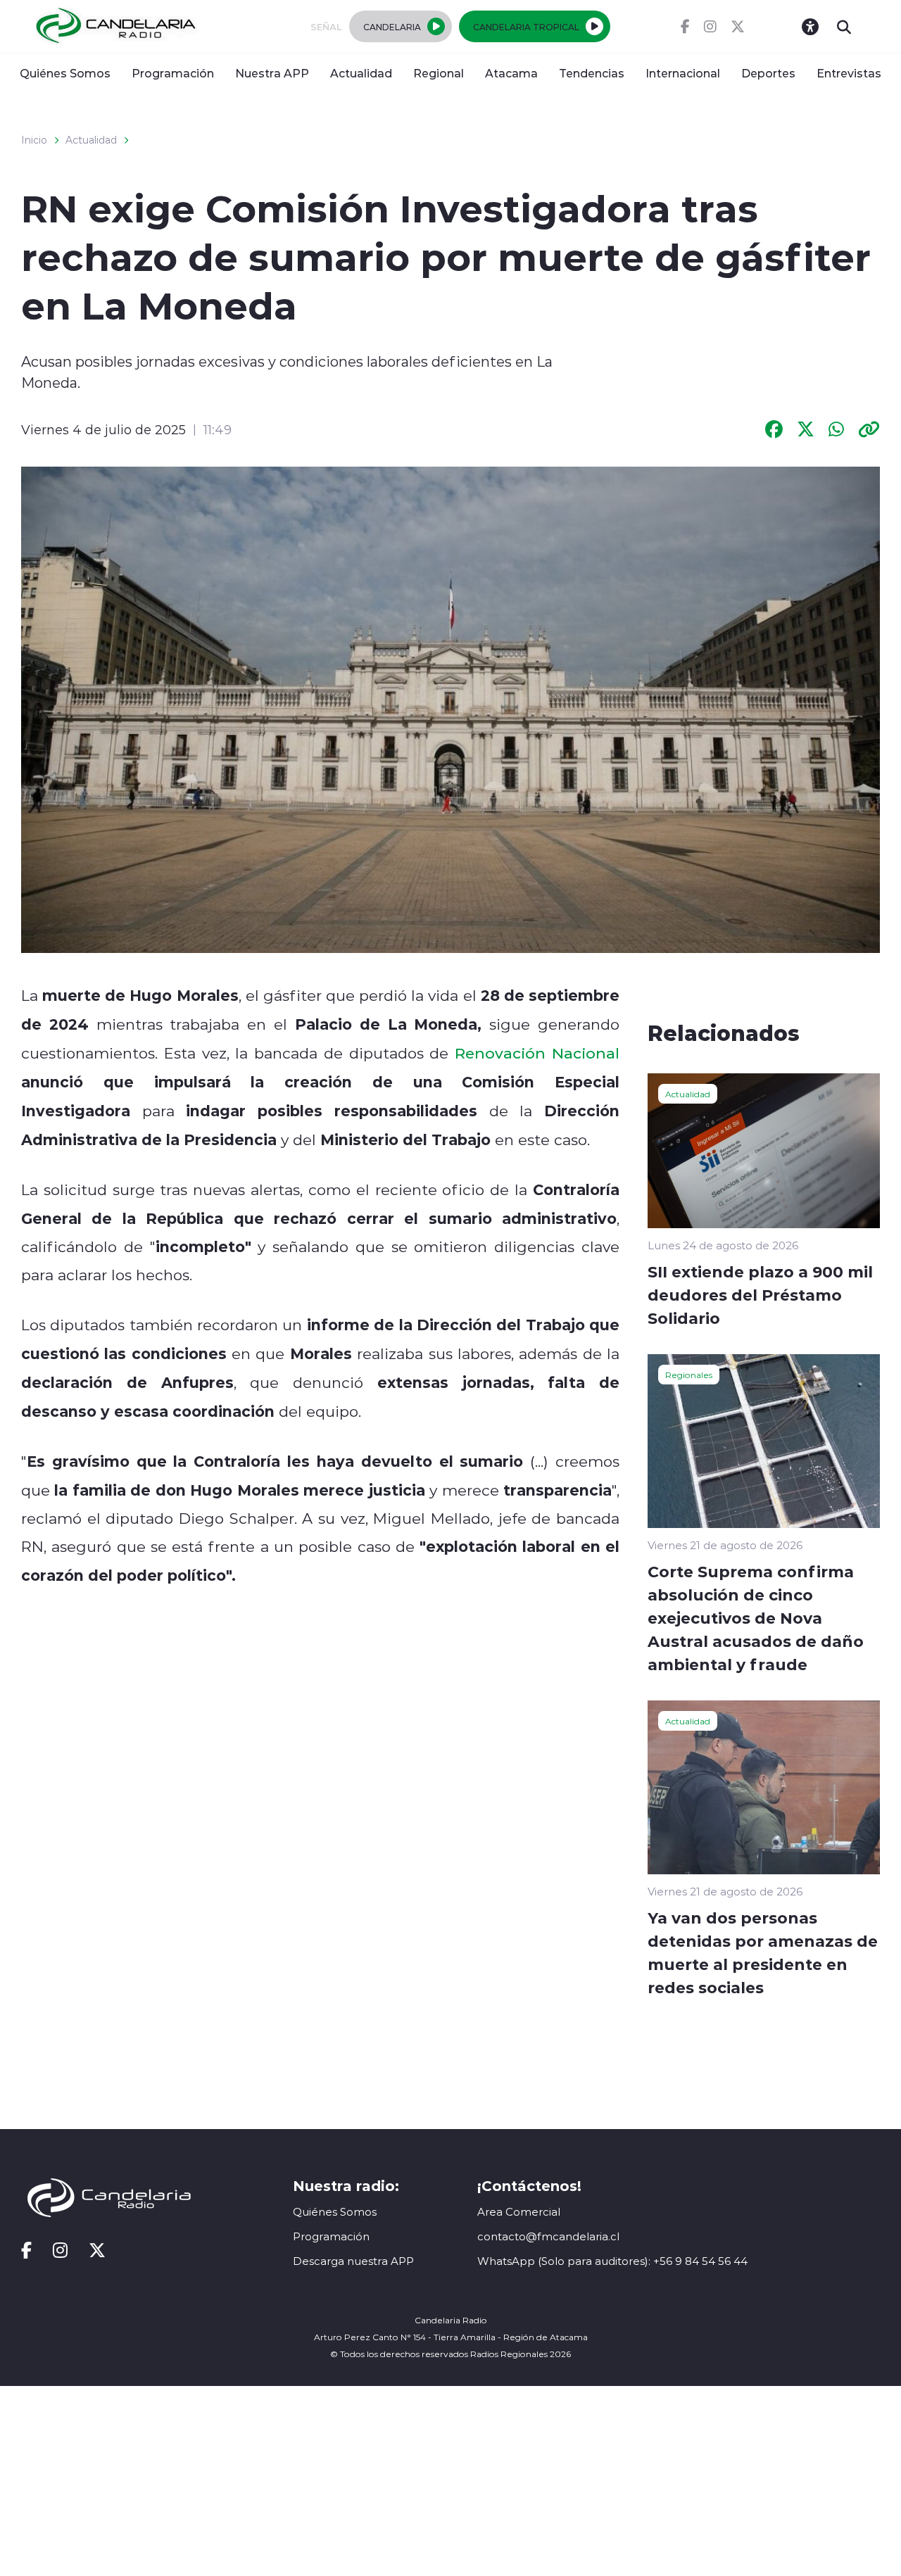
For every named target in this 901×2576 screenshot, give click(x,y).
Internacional (683, 73)
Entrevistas (849, 73)
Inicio (34, 140)
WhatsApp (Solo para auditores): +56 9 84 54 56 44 (612, 2261)
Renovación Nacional (537, 1053)
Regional (439, 73)
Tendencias (592, 73)
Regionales (689, 1375)
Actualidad (361, 73)
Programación (173, 73)
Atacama (511, 73)
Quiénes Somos (65, 73)
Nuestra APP (272, 73)
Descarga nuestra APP (353, 2261)
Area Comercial (519, 2212)
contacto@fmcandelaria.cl (548, 2236)
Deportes (768, 73)
